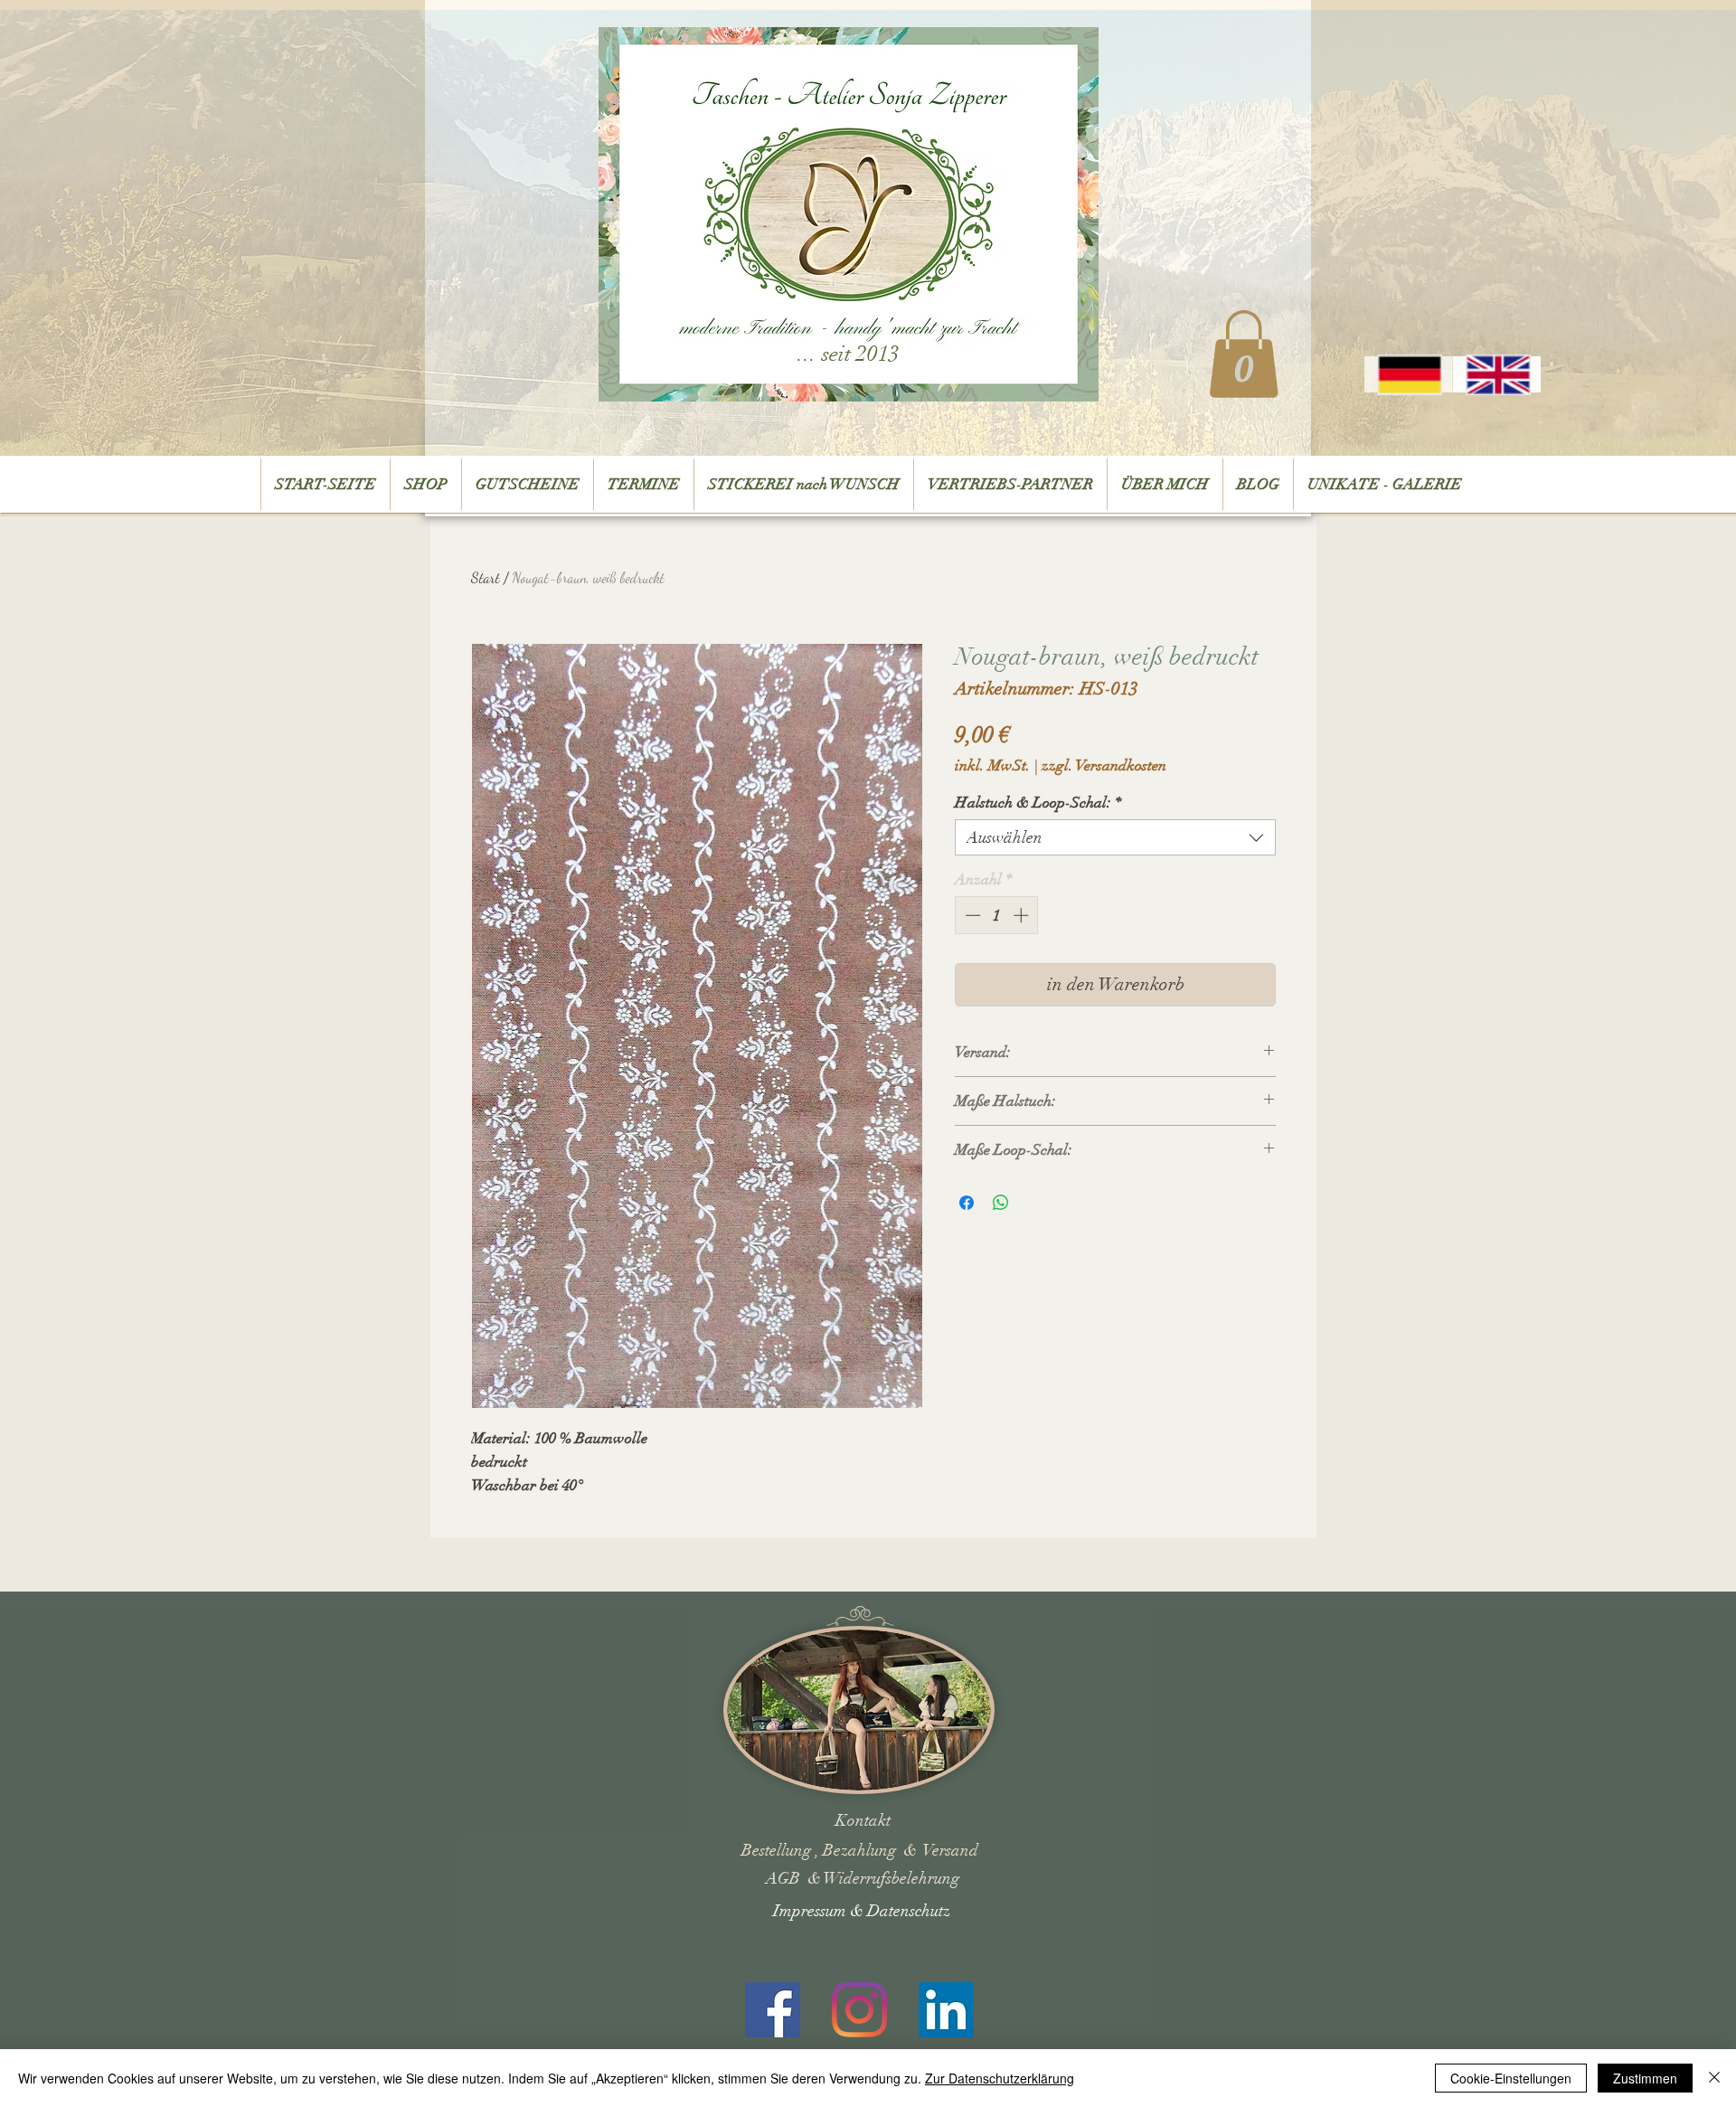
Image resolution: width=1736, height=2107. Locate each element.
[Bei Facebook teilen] (967, 1203)
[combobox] (1115, 837)
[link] (1244, 354)
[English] (1496, 374)
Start (486, 577)
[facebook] (773, 2010)
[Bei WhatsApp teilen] (1001, 1203)
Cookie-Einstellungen (1511, 2078)
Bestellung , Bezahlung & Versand (860, 1850)
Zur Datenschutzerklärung (1000, 2078)
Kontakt (863, 1820)
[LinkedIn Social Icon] (946, 2010)
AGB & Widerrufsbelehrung (863, 1878)
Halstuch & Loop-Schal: (1038, 803)
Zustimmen (1645, 2078)
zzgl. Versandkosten (1104, 765)
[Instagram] (859, 2010)
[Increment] (1023, 915)
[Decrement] (971, 915)
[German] (1408, 374)
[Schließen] (1714, 2078)
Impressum (811, 1911)
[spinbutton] (997, 915)
